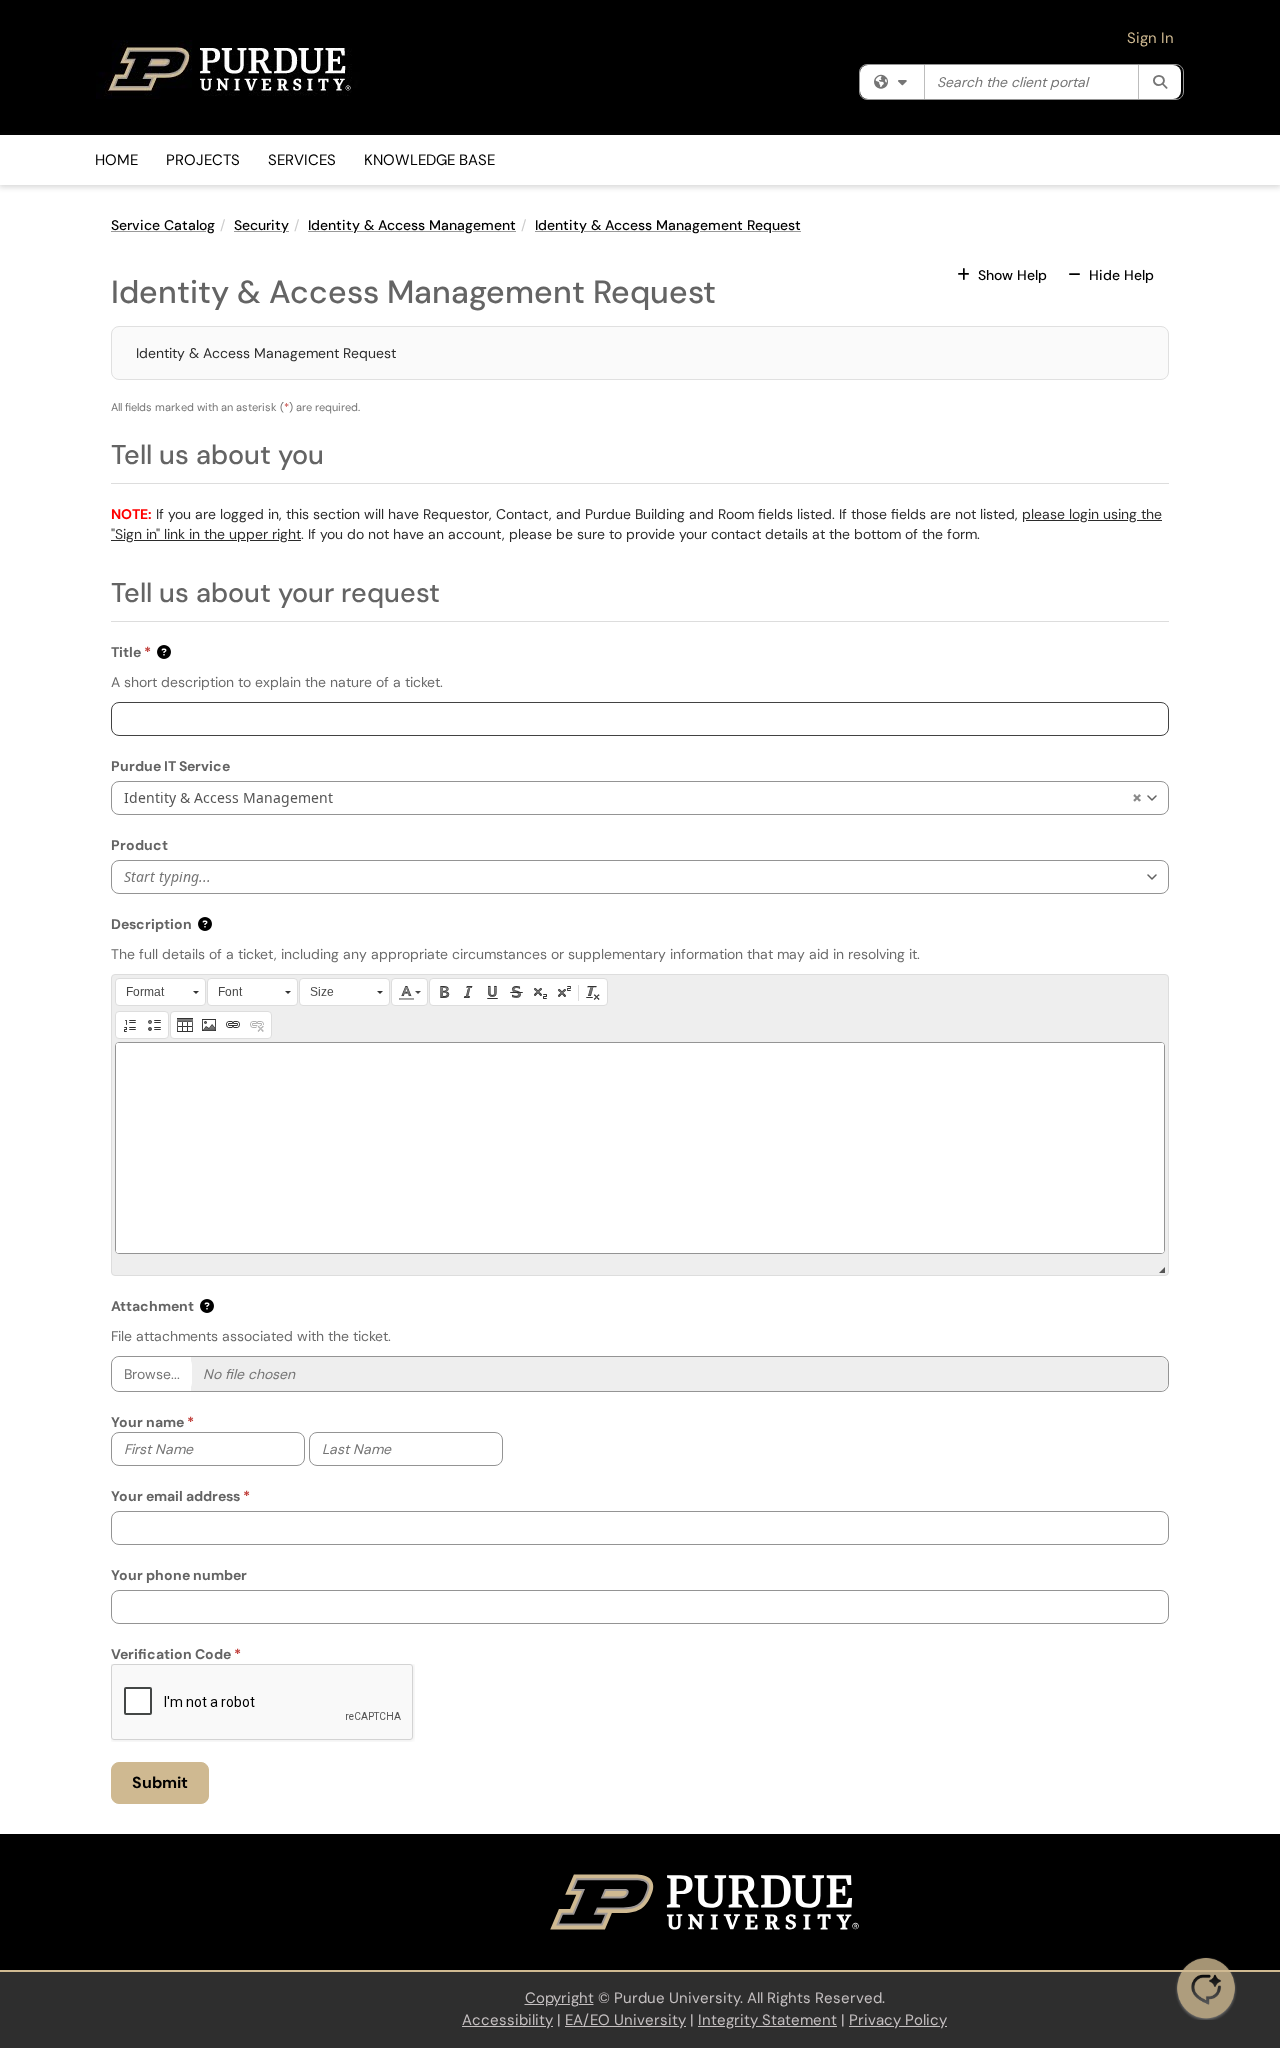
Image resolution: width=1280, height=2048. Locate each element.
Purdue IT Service (170, 766)
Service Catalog (163, 225)
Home (116, 160)
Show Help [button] (1012, 275)
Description (151, 924)
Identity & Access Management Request (668, 225)
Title (126, 652)
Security (261, 225)
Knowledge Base (429, 160)
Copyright (559, 1998)
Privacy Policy (898, 2020)
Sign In (1150, 38)
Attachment (152, 1306)
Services (302, 160)
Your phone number (179, 1575)
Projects (203, 160)
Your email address (175, 1496)
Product (139, 845)
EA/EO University (625, 2020)
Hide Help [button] (1119, 275)
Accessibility (507, 2020)
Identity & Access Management (412, 225)
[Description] (640, 1148)
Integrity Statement (767, 2020)
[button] (165, 652)
